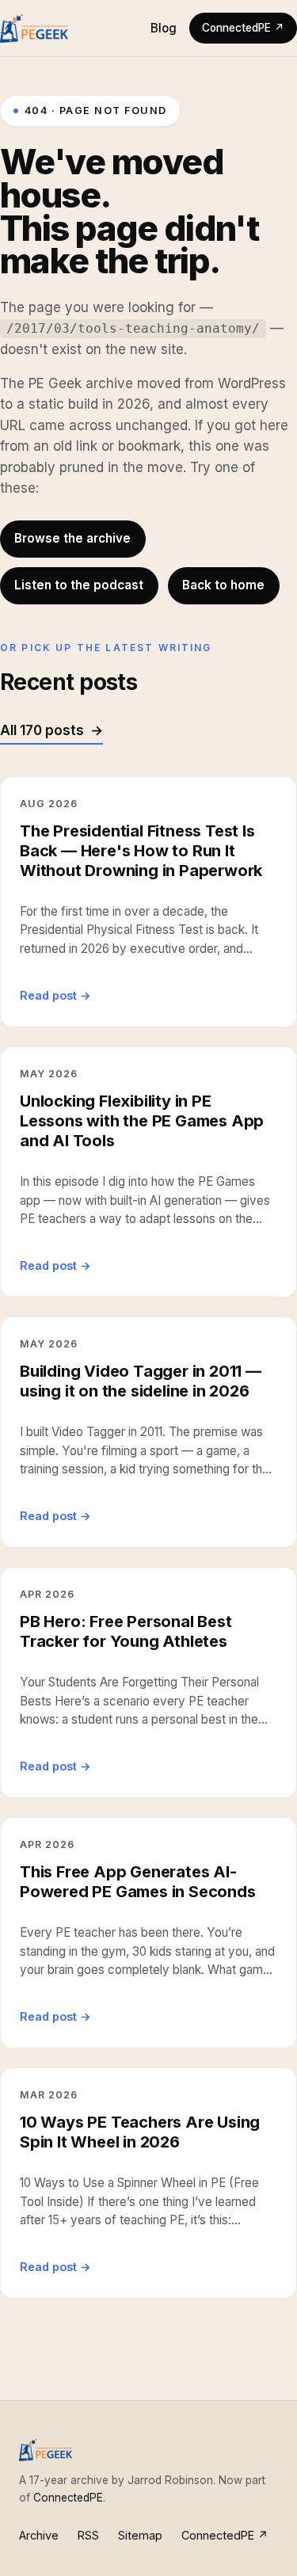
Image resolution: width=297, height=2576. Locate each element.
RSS (88, 2535)
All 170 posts (42, 730)
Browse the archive (72, 538)
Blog (164, 28)
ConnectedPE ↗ (243, 28)
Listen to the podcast (79, 585)
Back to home (223, 585)
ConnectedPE (68, 2498)
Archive (39, 2535)
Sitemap (140, 2535)
